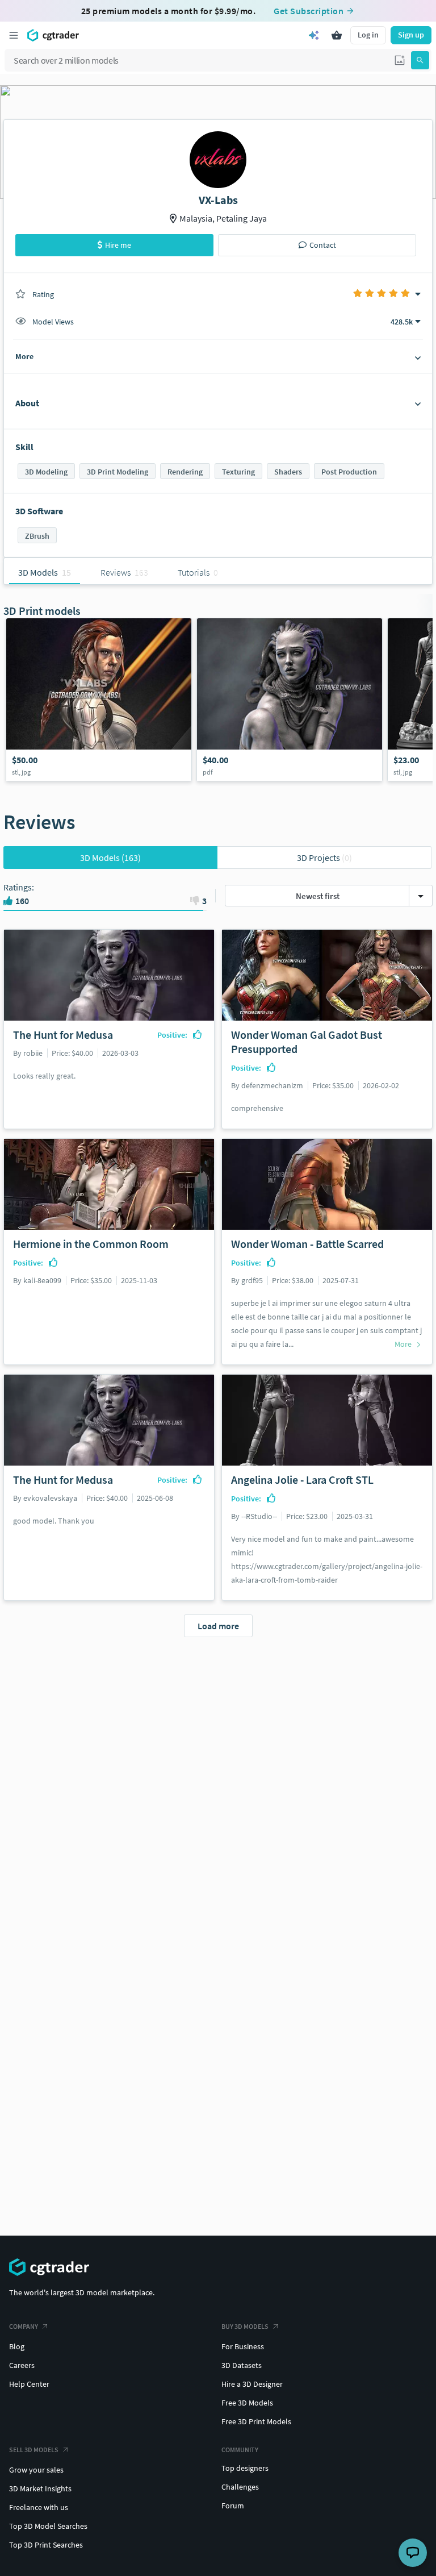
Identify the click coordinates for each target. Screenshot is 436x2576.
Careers (22, 2365)
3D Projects (324, 858)
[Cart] (337, 35)
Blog (17, 2346)
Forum (233, 2506)
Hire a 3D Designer (252, 2384)
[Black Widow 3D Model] (99, 700)
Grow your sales (36, 2470)
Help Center (29, 2384)
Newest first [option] (318, 896)
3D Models (110, 858)
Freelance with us (39, 2507)
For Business (243, 2346)
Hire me (118, 245)
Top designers (245, 2468)
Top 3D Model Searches (48, 2526)
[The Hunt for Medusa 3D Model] (290, 700)
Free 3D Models (247, 2403)
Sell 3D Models (34, 2450)
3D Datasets (242, 2365)
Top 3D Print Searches (46, 2545)
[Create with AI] (314, 35)
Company (24, 2326)
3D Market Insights (40, 2488)
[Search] (420, 60)
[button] (400, 60)
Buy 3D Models (245, 2326)
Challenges (240, 2487)
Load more (218, 1626)
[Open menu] (14, 35)
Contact (323, 245)
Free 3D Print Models (256, 2421)
